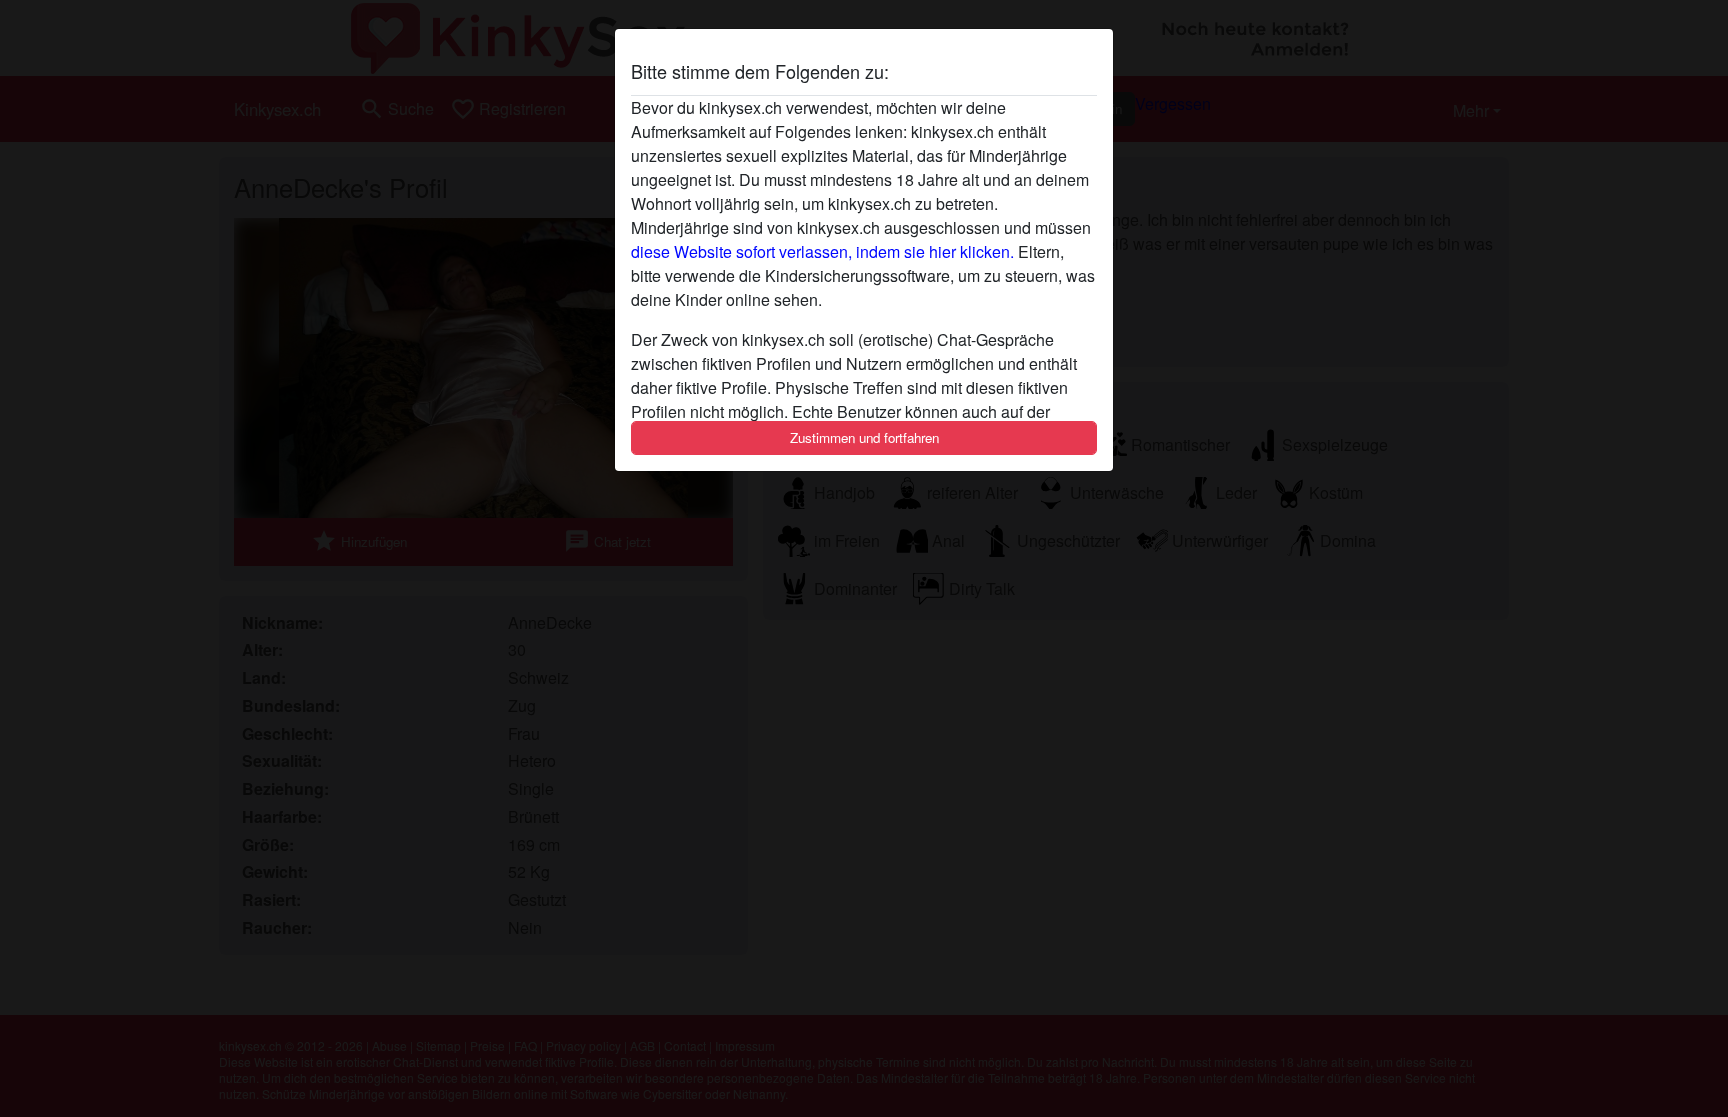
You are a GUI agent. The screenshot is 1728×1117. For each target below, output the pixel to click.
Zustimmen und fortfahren (864, 437)
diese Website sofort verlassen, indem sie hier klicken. (822, 251)
